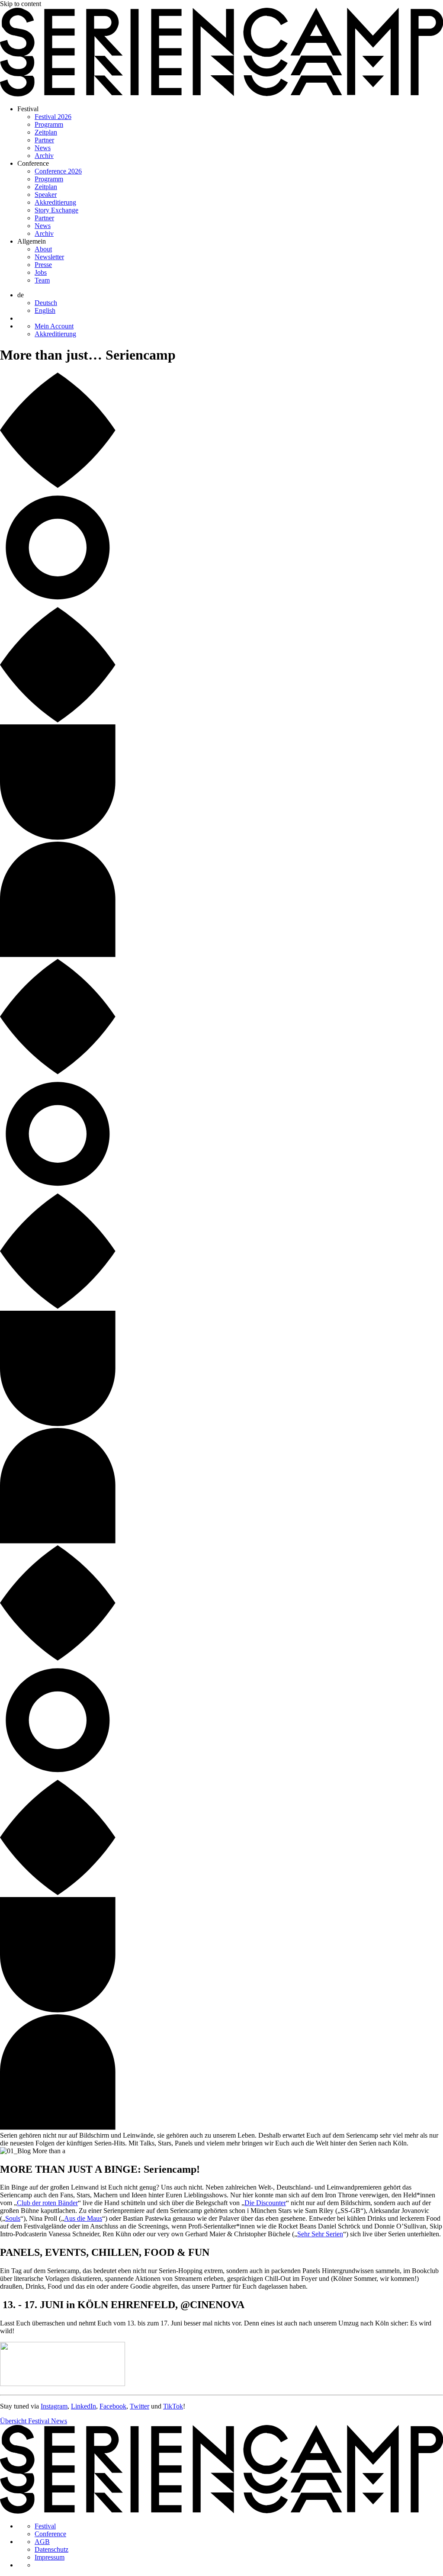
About (43, 249)
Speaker (46, 195)
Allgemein (32, 241)
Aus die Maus (83, 2218)
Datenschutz (51, 2549)
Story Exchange (56, 210)
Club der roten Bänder (47, 2203)
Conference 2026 (58, 171)
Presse (43, 265)
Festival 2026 (53, 117)
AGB (42, 2542)
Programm (49, 124)
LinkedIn (83, 2406)
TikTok (173, 2406)
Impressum (50, 2557)
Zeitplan (46, 132)
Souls (13, 2218)
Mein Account (54, 326)
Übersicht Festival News (34, 2421)
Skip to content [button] (21, 4)
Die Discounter (265, 2203)
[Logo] (221, 94)
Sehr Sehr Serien (320, 2234)
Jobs (41, 272)
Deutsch (46, 303)
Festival (28, 109)
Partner (44, 140)
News (43, 148)
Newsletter (49, 257)
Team (42, 280)
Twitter (140, 2406)
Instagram (54, 2406)
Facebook (113, 2406)
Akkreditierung (55, 202)
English (45, 310)
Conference (33, 163)
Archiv (44, 156)
